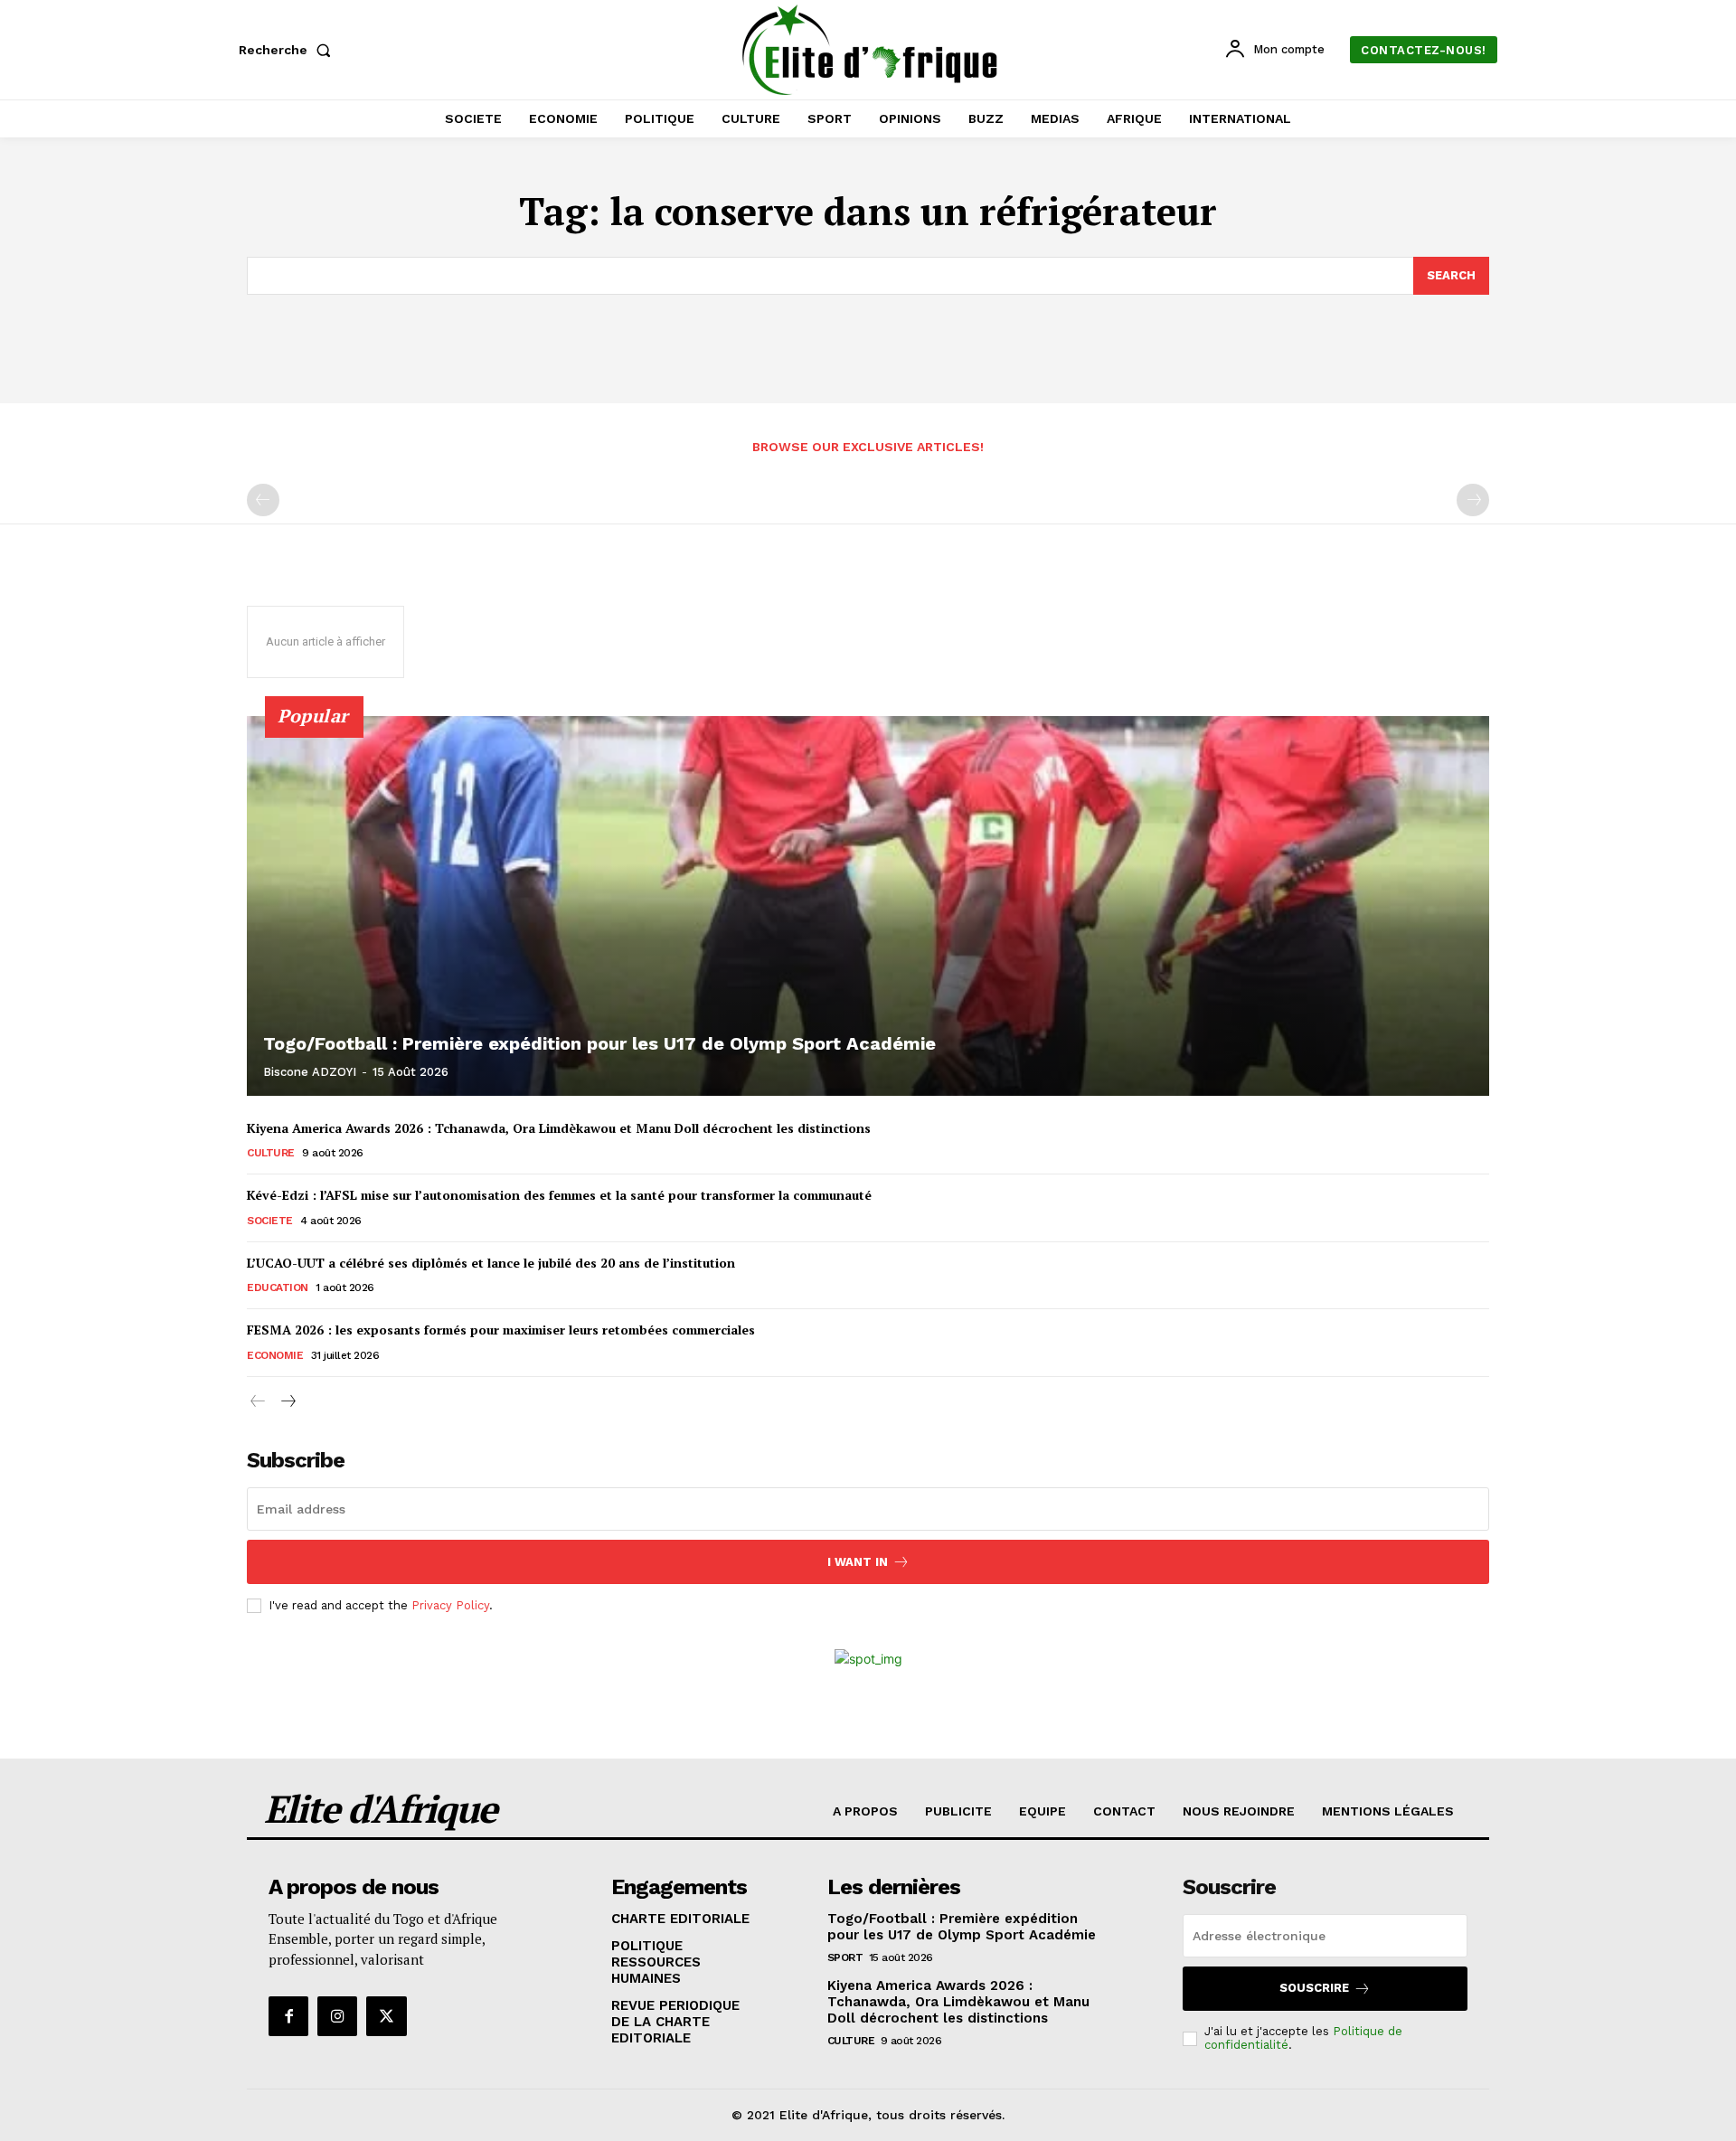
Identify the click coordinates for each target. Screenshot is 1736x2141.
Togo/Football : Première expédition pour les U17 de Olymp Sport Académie (599, 1043)
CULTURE (271, 1153)
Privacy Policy (450, 1605)
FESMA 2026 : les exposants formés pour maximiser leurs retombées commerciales (501, 1330)
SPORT (845, 1957)
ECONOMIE (275, 1355)
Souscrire (1314, 1988)
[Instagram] (337, 2016)
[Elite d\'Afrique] (871, 50)
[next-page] (287, 1402)
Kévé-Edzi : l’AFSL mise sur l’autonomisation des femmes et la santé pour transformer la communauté (559, 1195)
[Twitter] (386, 2016)
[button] (288, 50)
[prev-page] (263, 500)
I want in (858, 1562)
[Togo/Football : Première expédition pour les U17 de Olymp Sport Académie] (868, 906)
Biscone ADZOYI (310, 1072)
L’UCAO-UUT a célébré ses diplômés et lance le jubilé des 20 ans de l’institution (491, 1263)
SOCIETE (270, 1221)
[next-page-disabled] (1473, 500)
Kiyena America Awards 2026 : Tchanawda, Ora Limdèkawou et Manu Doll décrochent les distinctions (559, 1128)
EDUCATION (278, 1287)
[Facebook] (288, 2016)
